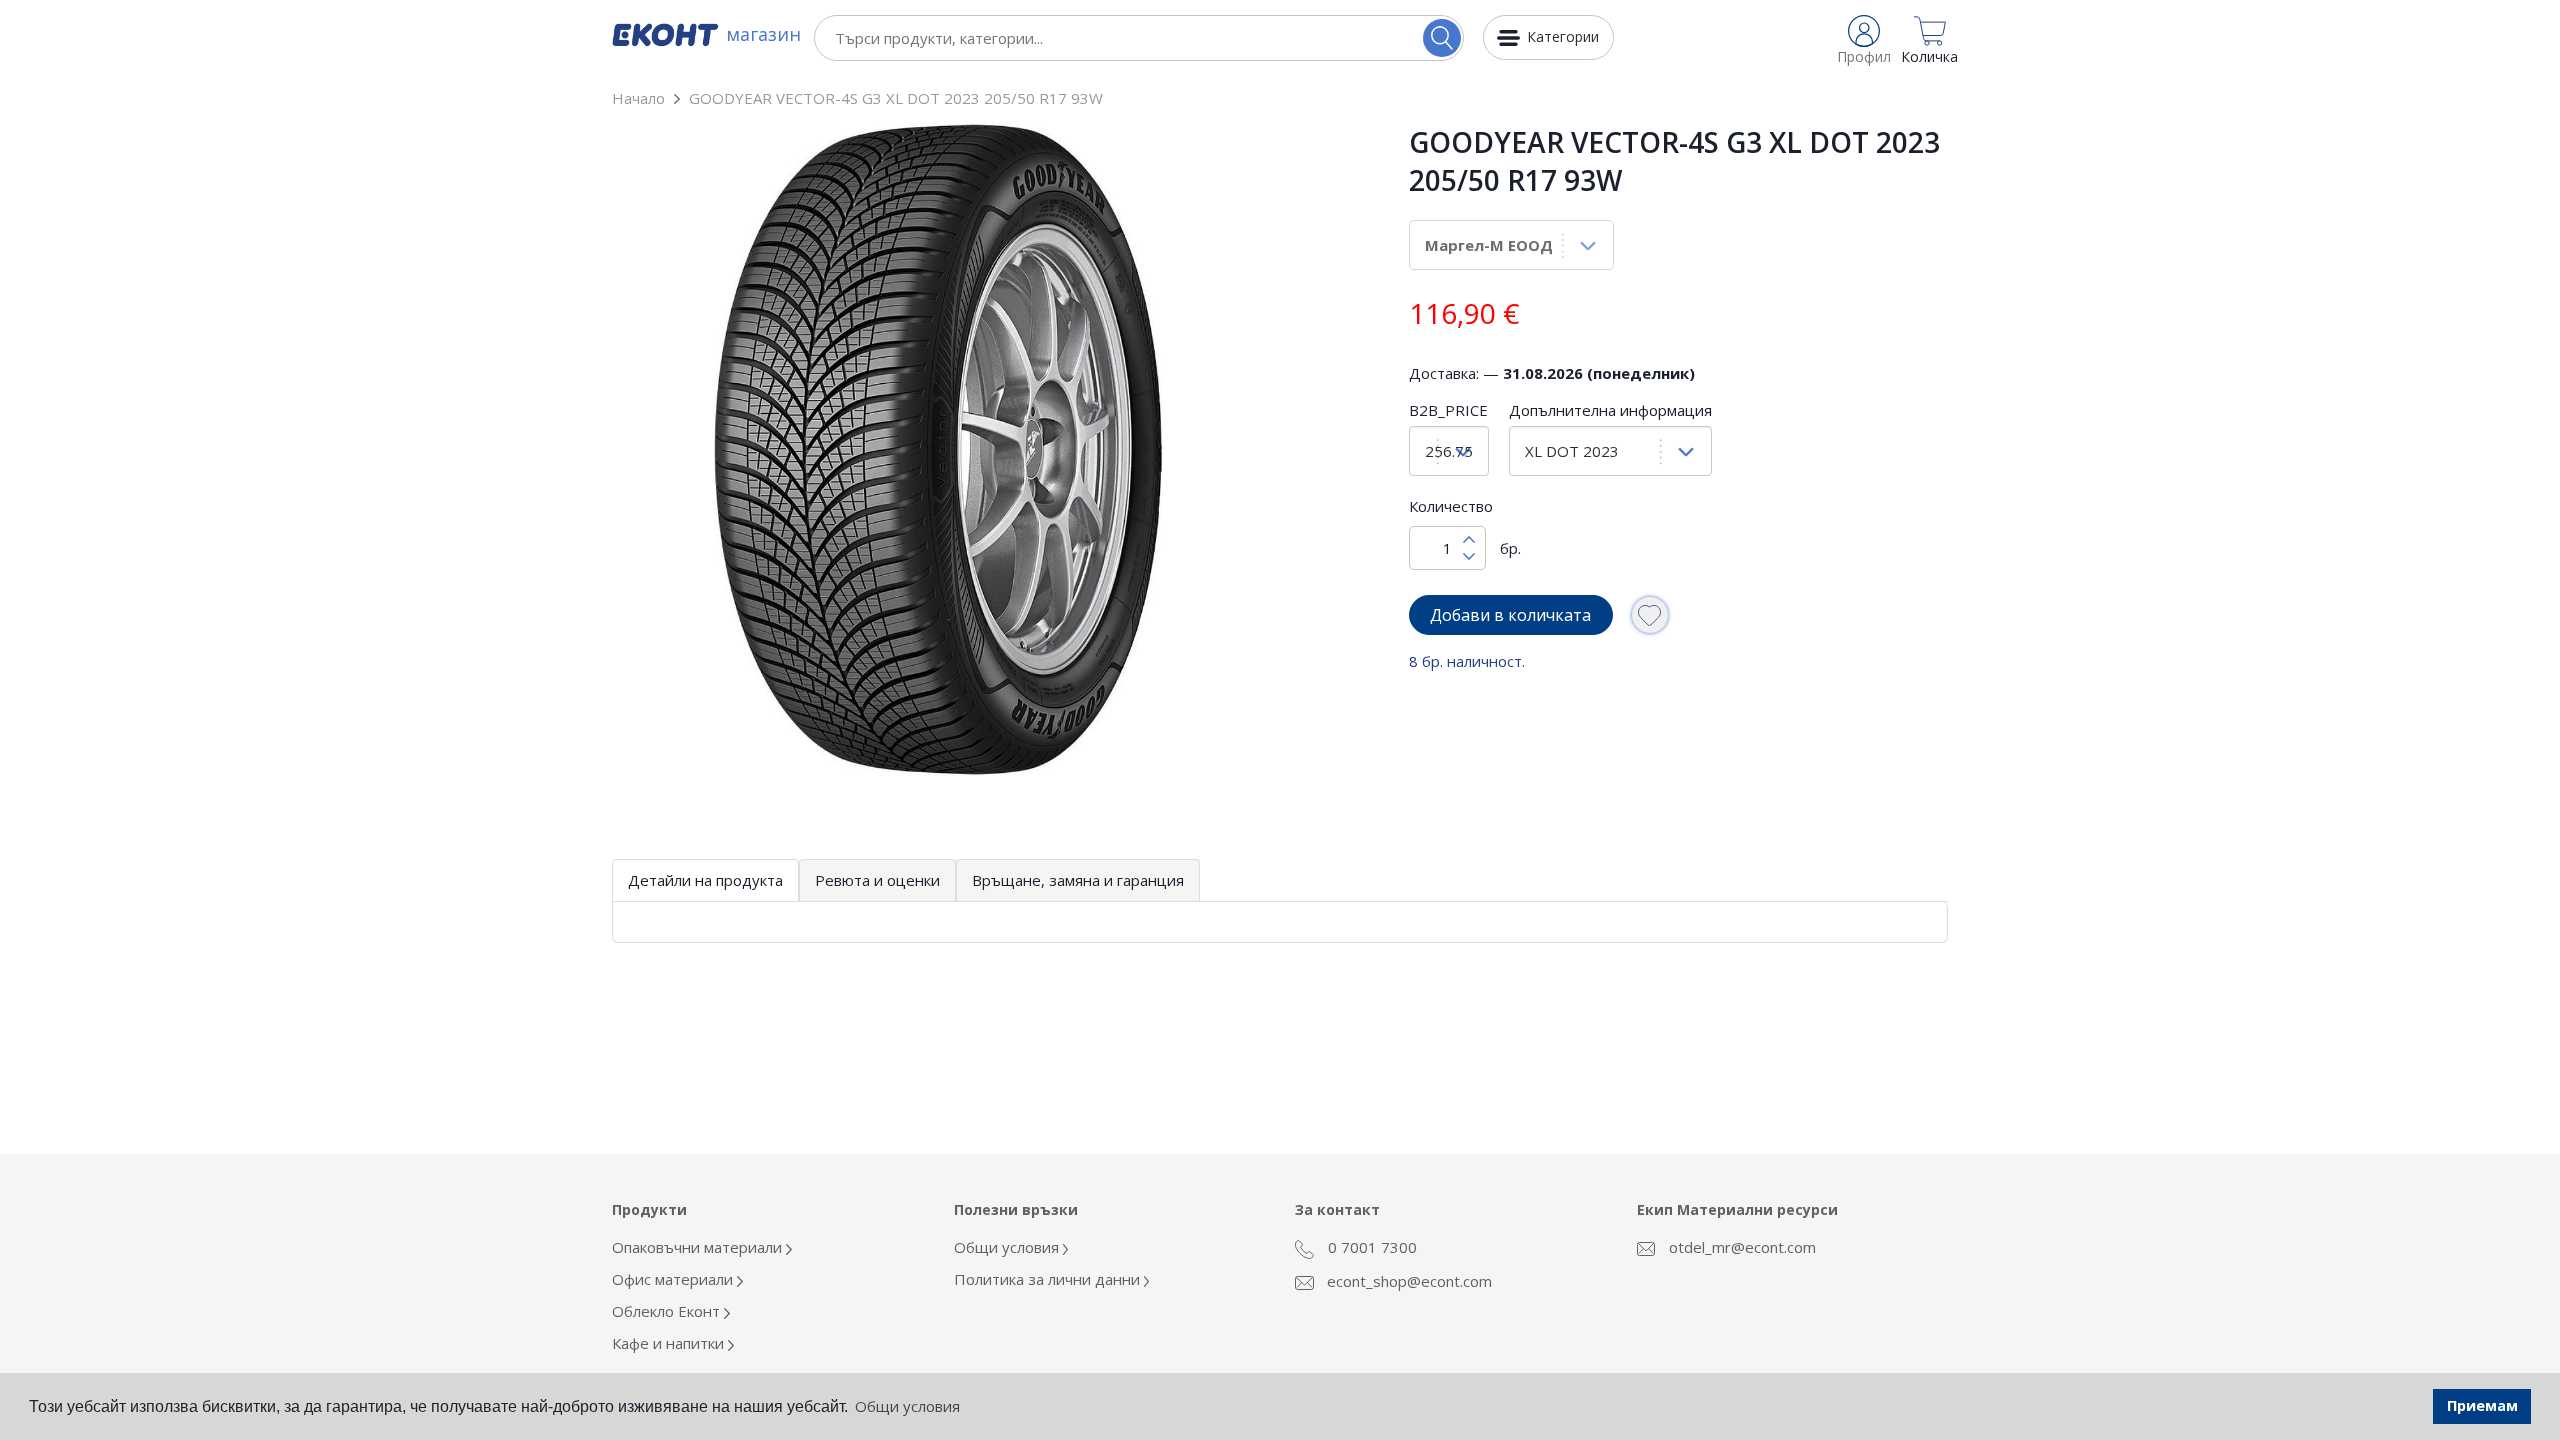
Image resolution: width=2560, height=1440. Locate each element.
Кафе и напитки (670, 1343)
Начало (638, 98)
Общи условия (1008, 1247)
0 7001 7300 (1370, 1247)
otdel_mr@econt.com (1740, 1247)
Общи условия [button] (907, 1406)
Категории (1563, 36)
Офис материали (674, 1279)
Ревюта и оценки (877, 880)
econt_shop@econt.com (1407, 1281)
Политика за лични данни (1049, 1279)
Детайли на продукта (705, 880)
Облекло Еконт (668, 1311)
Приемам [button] (2482, 1405)
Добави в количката (1510, 615)
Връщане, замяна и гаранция (1078, 880)
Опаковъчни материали (699, 1247)
